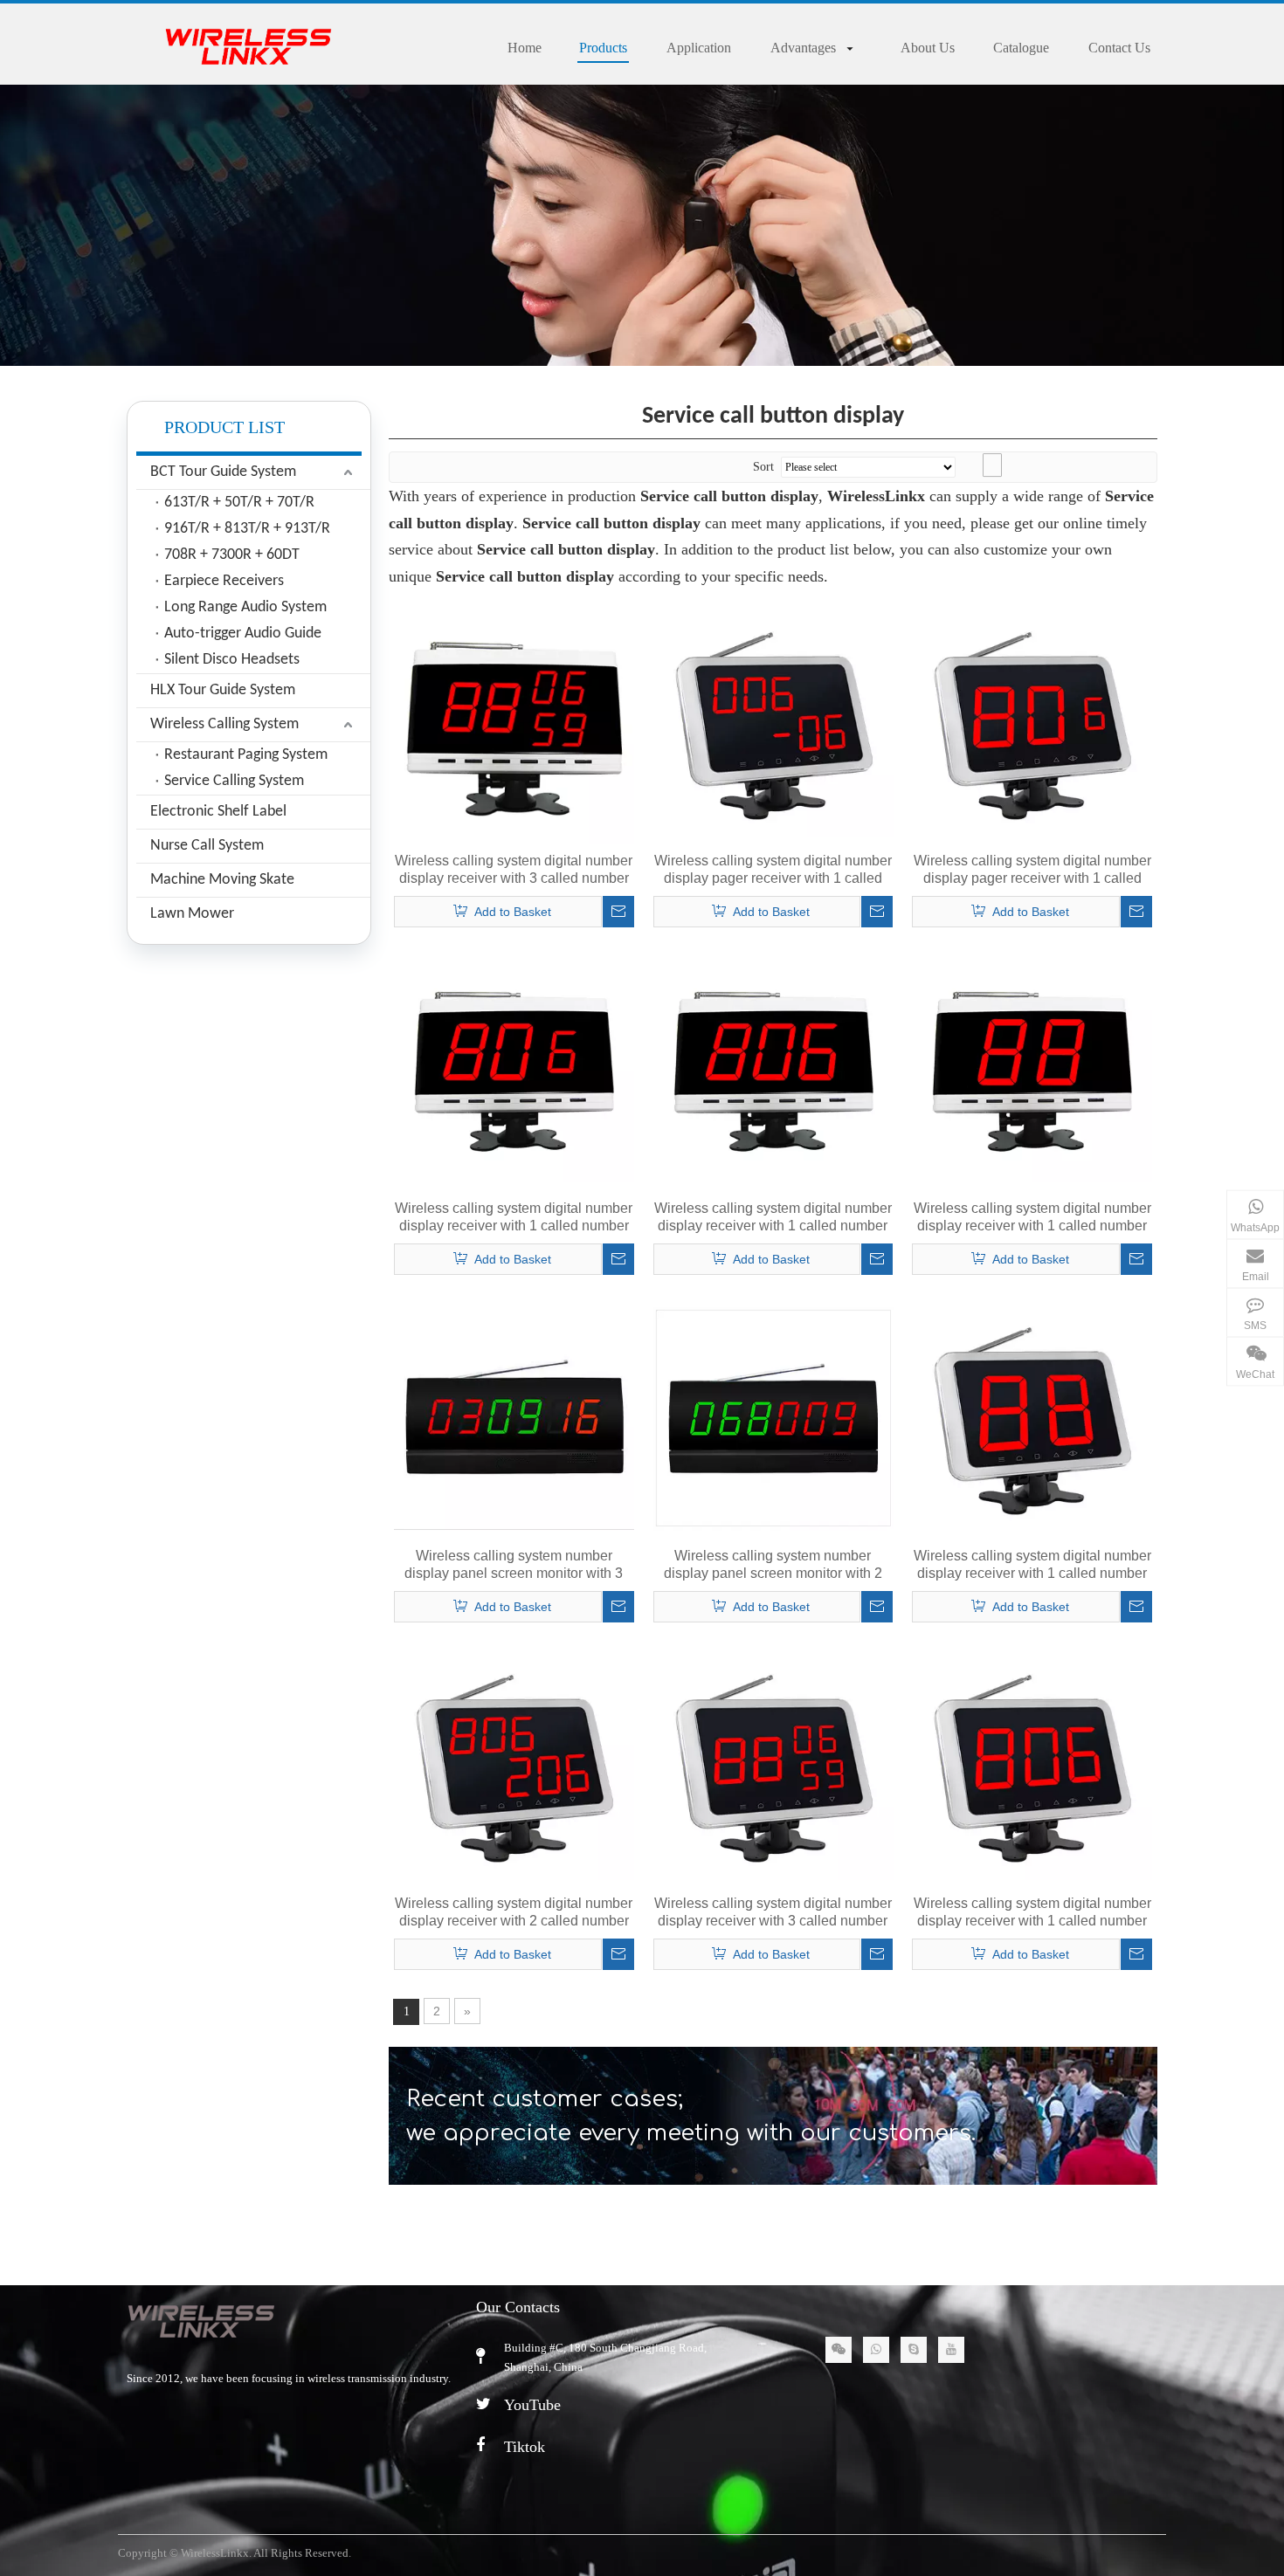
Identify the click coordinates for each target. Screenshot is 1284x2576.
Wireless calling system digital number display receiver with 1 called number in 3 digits (773, 1218)
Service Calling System (234, 781)
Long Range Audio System (245, 607)
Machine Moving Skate (222, 880)
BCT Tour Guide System (223, 472)
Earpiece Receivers (224, 581)
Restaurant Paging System (246, 755)
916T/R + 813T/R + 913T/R (247, 529)
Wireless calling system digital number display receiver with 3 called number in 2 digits (514, 870)
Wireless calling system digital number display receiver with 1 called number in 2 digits (514, 1218)
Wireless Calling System (224, 724)
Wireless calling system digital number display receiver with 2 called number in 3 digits (514, 1913)
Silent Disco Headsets (232, 660)
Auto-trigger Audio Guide (243, 634)
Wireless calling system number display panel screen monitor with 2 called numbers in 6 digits (773, 1565)
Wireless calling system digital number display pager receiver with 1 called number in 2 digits (1032, 870)
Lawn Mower (192, 914)
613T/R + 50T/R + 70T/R (239, 503)
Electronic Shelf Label (218, 812)
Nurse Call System (207, 846)
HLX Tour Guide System (223, 690)
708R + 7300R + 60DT (232, 555)
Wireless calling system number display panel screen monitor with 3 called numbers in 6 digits (514, 1565)
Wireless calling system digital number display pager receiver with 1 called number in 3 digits (773, 870)
